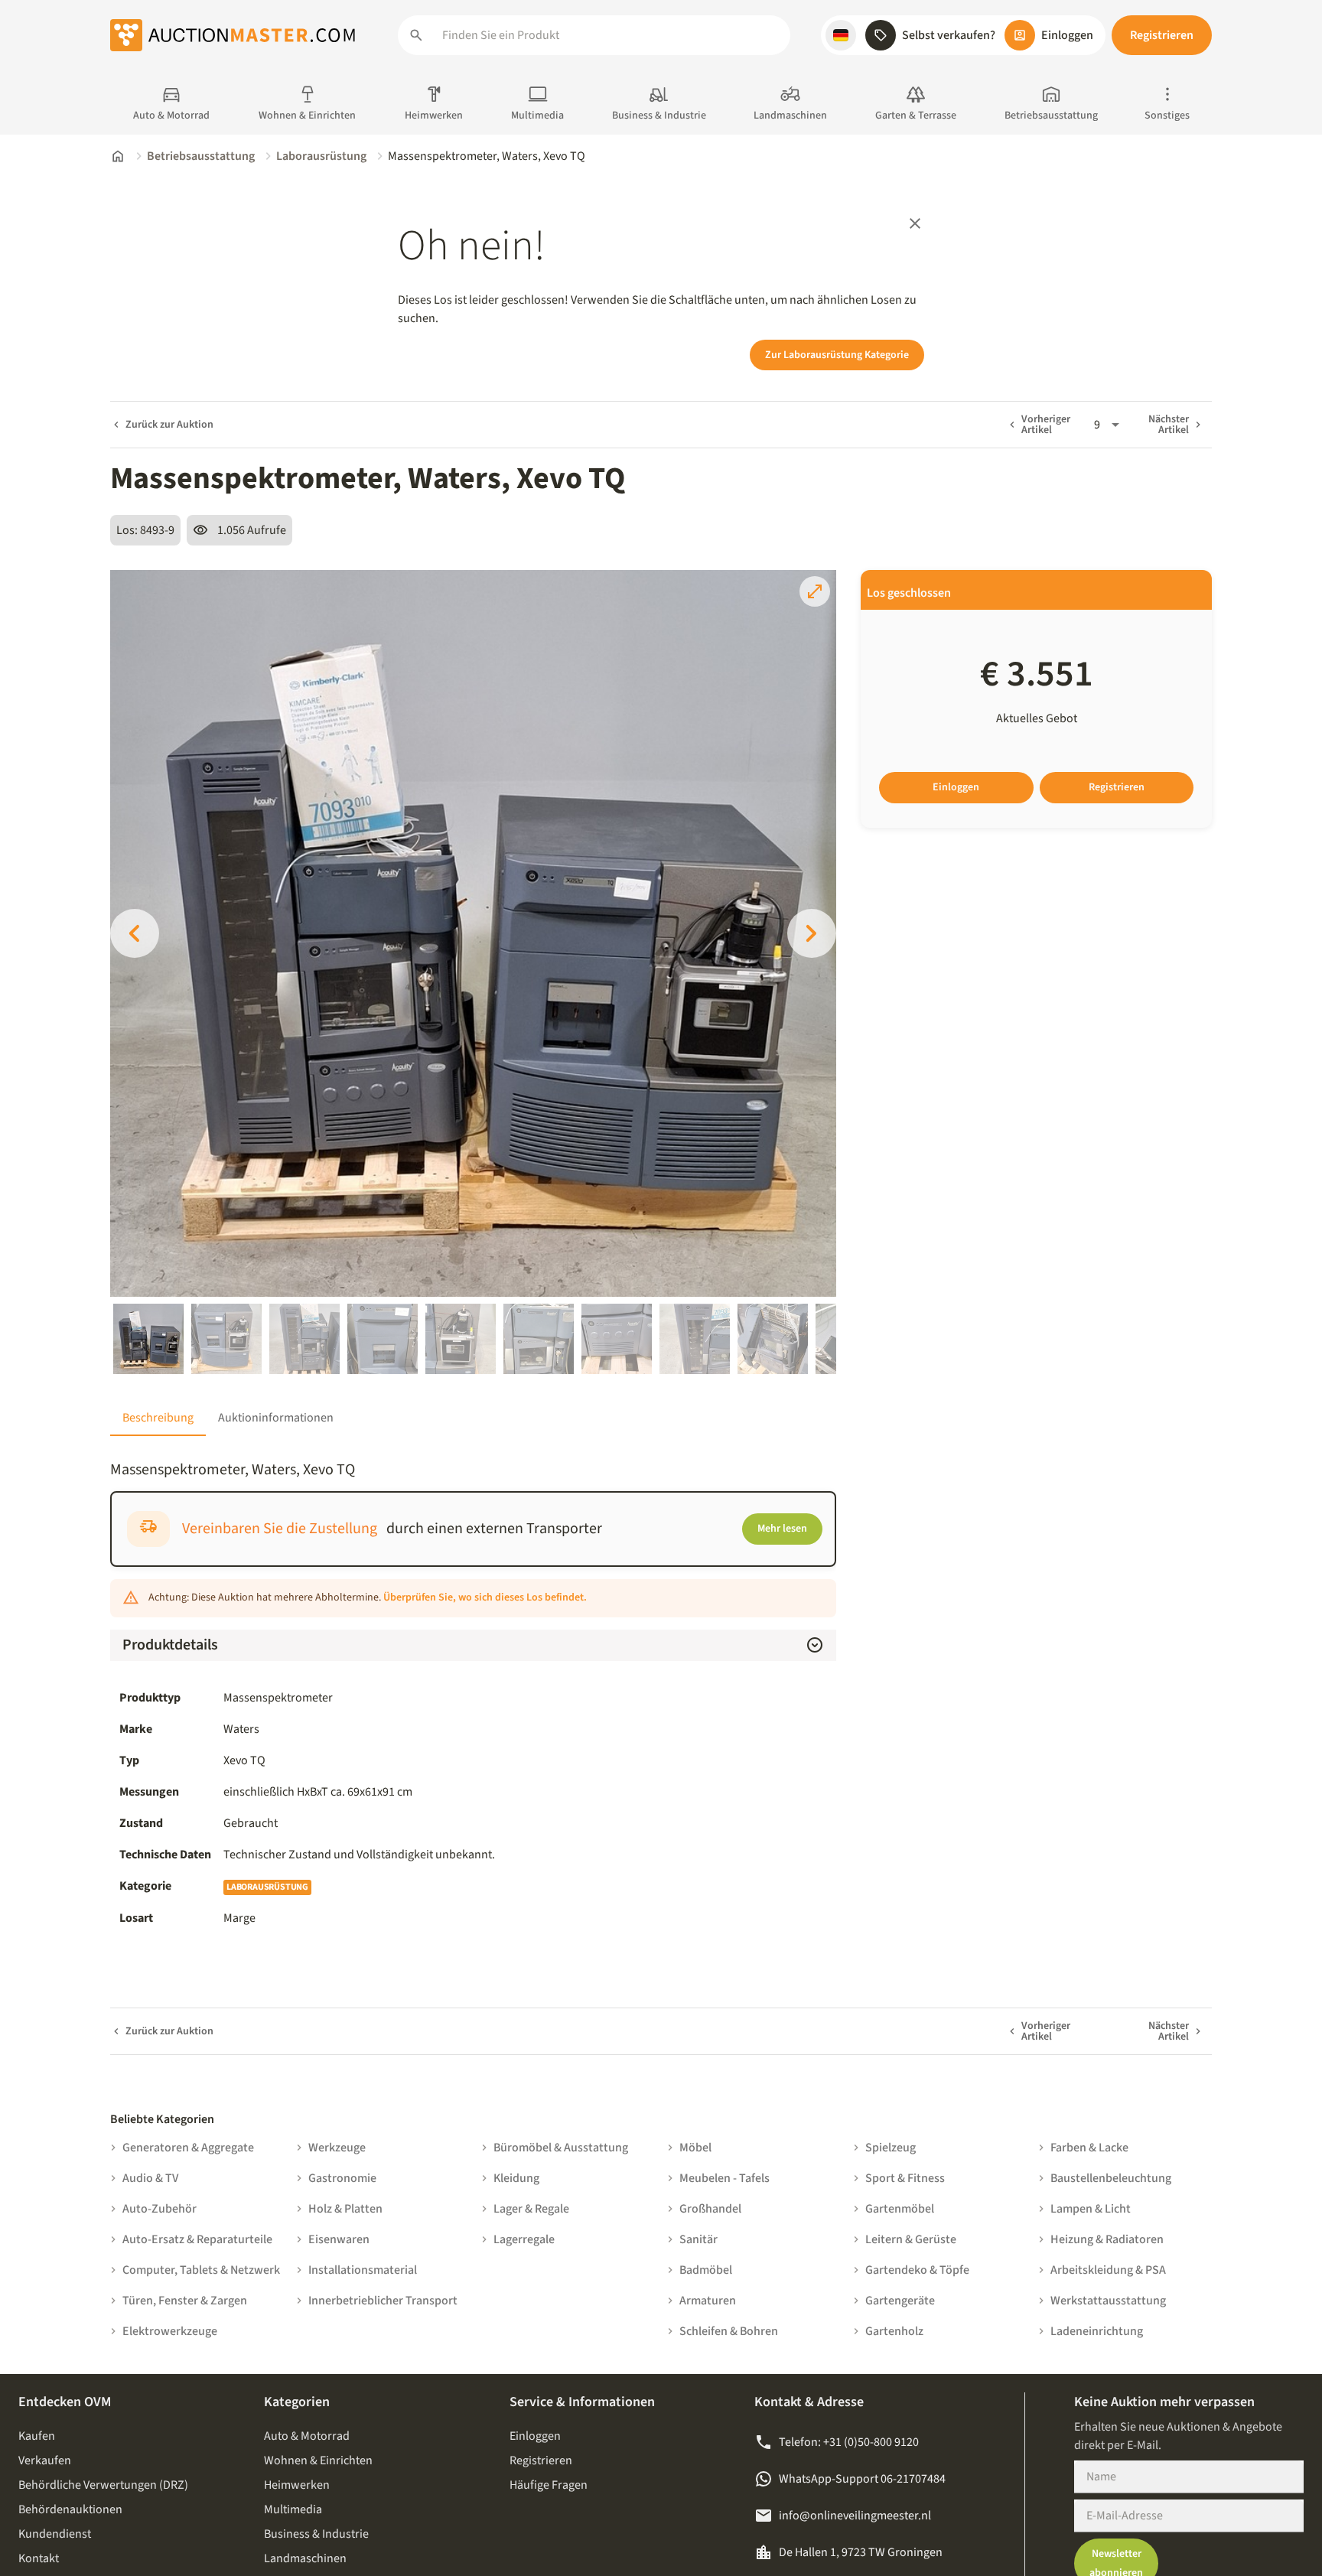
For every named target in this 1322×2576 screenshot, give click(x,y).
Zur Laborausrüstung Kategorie (837, 355)
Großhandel (710, 2209)
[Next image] (812, 933)
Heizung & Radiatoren (1107, 2239)
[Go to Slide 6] (539, 1339)
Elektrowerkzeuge (170, 2331)
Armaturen (708, 2301)
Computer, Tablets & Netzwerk (201, 2270)
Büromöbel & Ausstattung (561, 2148)
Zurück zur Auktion (169, 425)
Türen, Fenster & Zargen (185, 2301)
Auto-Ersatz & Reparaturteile (197, 2239)
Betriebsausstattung (201, 156)
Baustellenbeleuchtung (1111, 2178)
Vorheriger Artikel (1046, 425)
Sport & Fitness (905, 2178)
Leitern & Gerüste (911, 2239)
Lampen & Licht (1091, 2209)
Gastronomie (342, 2178)
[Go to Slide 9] (773, 1339)
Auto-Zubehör (160, 2209)
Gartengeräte (900, 2301)
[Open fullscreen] (815, 591)
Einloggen (956, 787)
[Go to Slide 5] (461, 1339)
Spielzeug (891, 2148)
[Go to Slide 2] (226, 1339)
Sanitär (698, 2239)
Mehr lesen (782, 1529)
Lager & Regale (531, 2209)
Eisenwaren (339, 2239)
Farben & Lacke (1089, 2148)
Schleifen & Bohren (729, 2331)
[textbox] (525, 1855)
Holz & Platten (345, 2209)
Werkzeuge (337, 2148)
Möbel (695, 2148)
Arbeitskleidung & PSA (1108, 2270)
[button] (841, 35)
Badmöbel (706, 2270)
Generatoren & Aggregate (188, 2148)
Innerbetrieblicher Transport (383, 2301)
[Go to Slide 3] (304, 1339)
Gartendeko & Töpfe (917, 2270)
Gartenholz (894, 2331)
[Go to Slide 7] (617, 1339)
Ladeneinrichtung (1097, 2331)
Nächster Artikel (1169, 425)
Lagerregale (524, 2239)
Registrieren (1162, 35)
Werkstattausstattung (1108, 2301)
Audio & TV (150, 2178)
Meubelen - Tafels (724, 2178)
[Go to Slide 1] (148, 1339)
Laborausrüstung (321, 156)
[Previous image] (135, 933)
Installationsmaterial (363, 2270)
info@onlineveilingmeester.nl (855, 2516)
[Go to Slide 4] (383, 1339)
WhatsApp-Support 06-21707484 (862, 2479)
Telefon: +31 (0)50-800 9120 (849, 2442)
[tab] (158, 1418)
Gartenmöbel (900, 2209)
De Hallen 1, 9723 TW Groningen (861, 2552)
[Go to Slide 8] (695, 1339)
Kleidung (516, 2178)
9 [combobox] (1097, 425)
